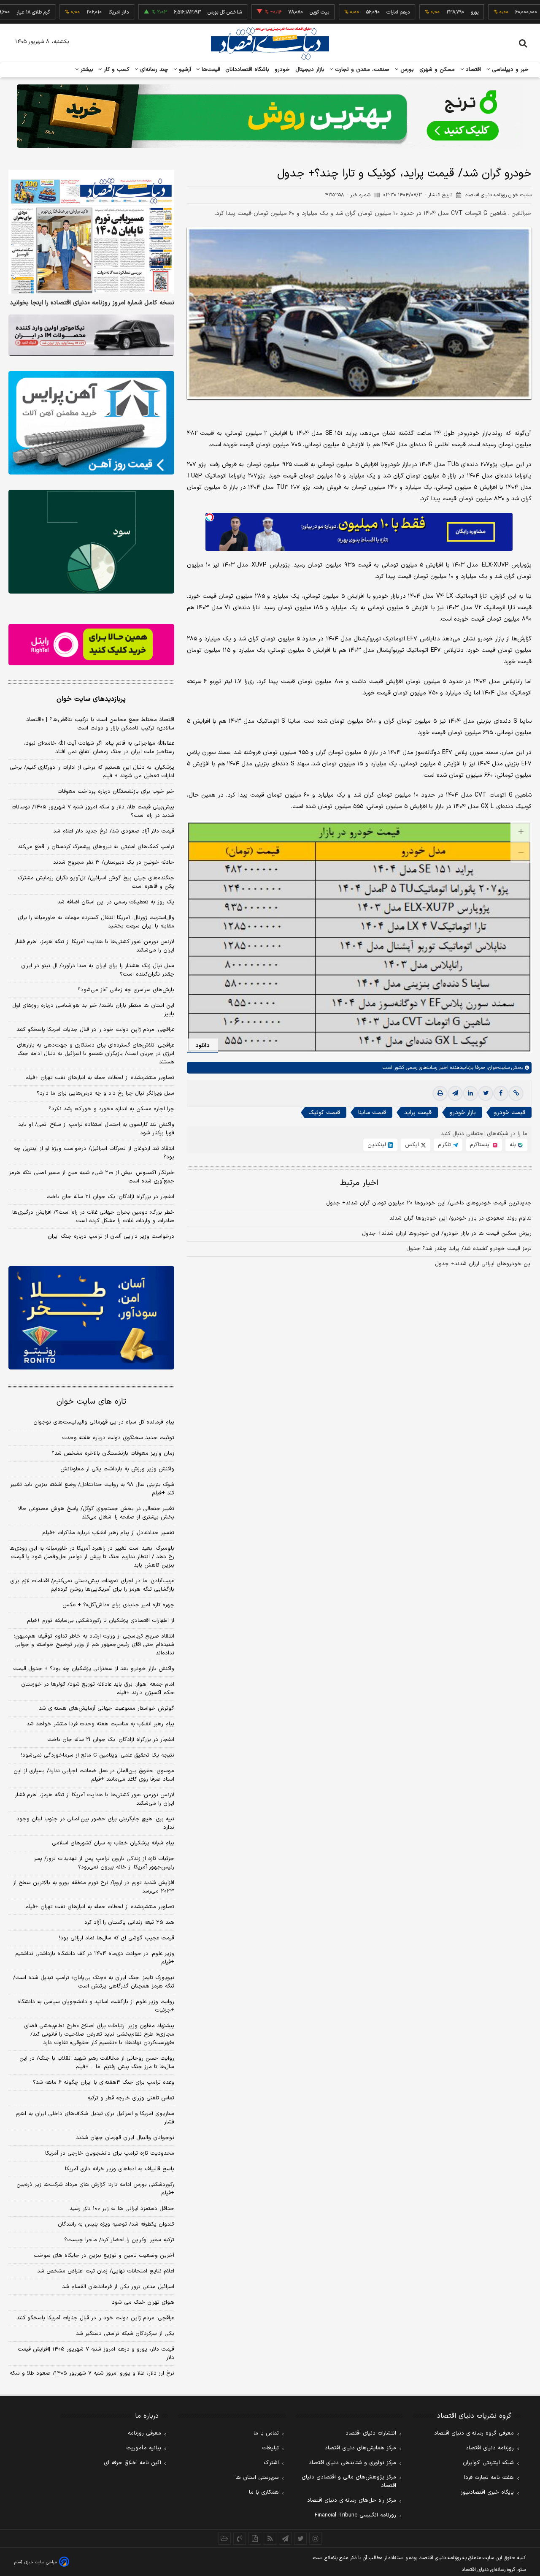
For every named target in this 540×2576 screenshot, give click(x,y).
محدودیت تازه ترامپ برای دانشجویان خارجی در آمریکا (110, 2153)
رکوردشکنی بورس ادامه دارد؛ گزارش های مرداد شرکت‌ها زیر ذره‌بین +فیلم (95, 2189)
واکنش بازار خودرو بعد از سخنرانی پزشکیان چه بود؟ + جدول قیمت (94, 1669)
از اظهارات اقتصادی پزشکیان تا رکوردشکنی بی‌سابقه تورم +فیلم (101, 1621)
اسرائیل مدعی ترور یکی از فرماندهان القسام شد (118, 2287)
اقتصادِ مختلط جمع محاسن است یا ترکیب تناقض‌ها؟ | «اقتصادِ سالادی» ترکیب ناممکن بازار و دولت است (100, 724)
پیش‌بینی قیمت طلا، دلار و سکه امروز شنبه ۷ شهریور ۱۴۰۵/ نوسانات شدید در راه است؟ (93, 811)
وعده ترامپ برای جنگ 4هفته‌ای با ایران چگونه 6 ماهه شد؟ (104, 2082)
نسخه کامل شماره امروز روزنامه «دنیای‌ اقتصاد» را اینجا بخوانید (92, 303)
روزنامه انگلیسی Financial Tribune (355, 2515)
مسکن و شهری (437, 70)
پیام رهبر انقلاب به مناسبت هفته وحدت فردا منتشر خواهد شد (100, 1724)
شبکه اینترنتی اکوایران (488, 2463)
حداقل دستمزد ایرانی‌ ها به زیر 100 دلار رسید (122, 2209)
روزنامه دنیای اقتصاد (490, 2448)
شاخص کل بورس (174, 12)
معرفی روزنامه (144, 2433)
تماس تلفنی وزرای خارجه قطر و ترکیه (131, 2098)
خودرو (282, 70)
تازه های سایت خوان (91, 1402)
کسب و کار (116, 70)
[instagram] (316, 2538)
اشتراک (271, 2463)
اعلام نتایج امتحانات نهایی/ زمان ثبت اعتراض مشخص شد (106, 2271)
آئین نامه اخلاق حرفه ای (132, 2463)
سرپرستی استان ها (257, 2478)
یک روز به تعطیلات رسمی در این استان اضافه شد (116, 902)
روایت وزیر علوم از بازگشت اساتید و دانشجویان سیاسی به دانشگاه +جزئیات (96, 2006)
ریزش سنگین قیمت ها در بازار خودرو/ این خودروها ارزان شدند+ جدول (447, 1234)
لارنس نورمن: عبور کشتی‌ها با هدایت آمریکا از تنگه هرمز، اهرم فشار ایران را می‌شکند (94, 946)
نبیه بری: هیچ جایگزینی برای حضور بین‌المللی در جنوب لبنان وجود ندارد (95, 1823)
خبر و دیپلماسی (509, 70)
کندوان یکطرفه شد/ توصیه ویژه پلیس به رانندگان (116, 2224)
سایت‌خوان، (497, 1068)
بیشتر (86, 70)
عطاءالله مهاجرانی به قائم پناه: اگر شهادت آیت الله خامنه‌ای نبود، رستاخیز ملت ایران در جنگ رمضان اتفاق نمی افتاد (99, 748)
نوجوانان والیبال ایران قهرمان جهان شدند (125, 2138)
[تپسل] (210, 517)
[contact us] (240, 2538)
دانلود (202, 1045)
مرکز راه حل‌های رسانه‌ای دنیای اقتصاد (352, 2500)
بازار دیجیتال (310, 70)
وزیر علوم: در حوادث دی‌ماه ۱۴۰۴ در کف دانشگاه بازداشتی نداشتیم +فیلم (95, 1958)
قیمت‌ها (210, 70)
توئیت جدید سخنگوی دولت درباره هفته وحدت (118, 1438)
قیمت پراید (418, 1113)
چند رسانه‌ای (153, 70)
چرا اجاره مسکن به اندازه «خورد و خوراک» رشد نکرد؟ (111, 1109)
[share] (255, 2538)
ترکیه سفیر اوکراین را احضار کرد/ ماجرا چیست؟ (119, 2240)
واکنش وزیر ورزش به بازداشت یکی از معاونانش (117, 1469)
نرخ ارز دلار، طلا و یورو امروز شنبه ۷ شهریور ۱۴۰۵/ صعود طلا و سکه (92, 2373)
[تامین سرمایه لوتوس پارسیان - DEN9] (91, 542)
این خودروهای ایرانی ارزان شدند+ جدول (483, 1264)
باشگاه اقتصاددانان (247, 70)
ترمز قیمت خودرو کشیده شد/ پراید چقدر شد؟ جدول (469, 1249)
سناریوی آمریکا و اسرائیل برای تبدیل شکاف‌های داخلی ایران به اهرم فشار (95, 2118)
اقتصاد (472, 70)
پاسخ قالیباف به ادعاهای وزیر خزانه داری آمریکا (120, 2169)
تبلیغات (270, 2448)
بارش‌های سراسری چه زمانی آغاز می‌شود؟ (126, 990)
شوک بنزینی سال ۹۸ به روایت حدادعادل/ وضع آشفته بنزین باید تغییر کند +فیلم (92, 1489)
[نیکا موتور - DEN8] (91, 335)
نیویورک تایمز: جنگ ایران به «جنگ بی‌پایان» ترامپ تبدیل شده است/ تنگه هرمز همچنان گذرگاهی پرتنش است (94, 1982)
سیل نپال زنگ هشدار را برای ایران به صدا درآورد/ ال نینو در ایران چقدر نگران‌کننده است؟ (98, 970)
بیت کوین (269, 12)
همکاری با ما (264, 2492)
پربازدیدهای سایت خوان (91, 699)
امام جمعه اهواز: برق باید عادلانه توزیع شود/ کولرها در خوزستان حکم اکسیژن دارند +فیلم (98, 1689)
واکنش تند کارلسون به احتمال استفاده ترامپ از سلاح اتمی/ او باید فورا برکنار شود (96, 1129)
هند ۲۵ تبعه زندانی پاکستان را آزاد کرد (129, 1923)
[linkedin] (470, 1093)
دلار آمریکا (68, 12)
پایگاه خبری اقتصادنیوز (487, 2492)
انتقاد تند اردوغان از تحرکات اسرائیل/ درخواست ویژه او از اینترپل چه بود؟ (94, 1153)
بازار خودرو (463, 1113)
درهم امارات (348, 12)
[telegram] (455, 1093)
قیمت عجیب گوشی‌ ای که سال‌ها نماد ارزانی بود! (117, 1938)
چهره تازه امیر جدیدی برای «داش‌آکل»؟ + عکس (118, 1605)
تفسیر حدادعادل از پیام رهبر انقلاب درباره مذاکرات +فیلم (108, 1533)
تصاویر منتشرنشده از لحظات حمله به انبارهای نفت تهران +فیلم (100, 1078)
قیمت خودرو (510, 1113)
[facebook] (501, 1093)
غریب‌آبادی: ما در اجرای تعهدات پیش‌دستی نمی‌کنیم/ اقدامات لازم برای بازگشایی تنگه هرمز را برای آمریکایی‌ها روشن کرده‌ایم (92, 1585)
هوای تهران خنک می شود (143, 2302)
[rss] (270, 2538)
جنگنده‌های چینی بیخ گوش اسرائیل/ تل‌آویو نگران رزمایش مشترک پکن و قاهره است (96, 882)
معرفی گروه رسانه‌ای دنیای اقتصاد (474, 2433)
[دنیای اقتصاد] (270, 43)
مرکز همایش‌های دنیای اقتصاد (360, 2448)
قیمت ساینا (372, 1113)
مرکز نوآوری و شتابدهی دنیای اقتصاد (352, 2463)
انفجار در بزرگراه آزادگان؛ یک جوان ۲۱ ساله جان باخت (110, 1197)
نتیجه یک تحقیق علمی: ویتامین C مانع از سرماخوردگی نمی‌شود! (98, 1755)
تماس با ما (266, 2433)
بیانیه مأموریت (144, 2448)
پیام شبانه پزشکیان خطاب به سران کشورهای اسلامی (113, 1843)
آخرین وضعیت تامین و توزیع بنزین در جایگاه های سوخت (104, 2256)
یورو (424, 12)
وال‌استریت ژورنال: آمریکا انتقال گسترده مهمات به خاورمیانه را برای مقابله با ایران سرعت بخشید (96, 922)
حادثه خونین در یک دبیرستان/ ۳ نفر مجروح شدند (114, 862)
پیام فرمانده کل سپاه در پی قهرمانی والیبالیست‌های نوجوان (104, 1422)
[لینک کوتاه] (516, 1093)
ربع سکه (502, 12)
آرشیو (184, 70)
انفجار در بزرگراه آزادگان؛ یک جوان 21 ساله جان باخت (111, 1740)
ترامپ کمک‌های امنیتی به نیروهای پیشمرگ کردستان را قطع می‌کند (96, 847)
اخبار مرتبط (359, 1183)
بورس (406, 70)
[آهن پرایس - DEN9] (91, 423)
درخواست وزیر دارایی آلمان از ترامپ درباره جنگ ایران (111, 1236)
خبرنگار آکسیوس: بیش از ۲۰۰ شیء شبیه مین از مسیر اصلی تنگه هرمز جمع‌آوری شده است (92, 1177)
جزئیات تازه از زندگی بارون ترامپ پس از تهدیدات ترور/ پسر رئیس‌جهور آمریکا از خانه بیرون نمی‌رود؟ (104, 1863)
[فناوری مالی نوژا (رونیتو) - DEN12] (91, 1318)
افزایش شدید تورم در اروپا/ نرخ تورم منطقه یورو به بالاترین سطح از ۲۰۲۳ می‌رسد (94, 1887)
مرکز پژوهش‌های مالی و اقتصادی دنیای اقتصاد (349, 2481)
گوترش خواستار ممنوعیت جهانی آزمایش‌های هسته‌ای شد (107, 1708)
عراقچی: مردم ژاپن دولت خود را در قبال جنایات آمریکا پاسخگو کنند (95, 1030)
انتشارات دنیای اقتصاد (371, 2433)
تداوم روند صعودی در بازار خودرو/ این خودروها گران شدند (460, 1218)
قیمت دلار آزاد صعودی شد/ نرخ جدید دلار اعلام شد (114, 831)
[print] (440, 1093)
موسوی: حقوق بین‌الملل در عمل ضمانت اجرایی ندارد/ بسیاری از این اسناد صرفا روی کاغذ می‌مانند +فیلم (94, 1775)
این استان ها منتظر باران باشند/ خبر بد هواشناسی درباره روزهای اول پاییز (93, 1010)
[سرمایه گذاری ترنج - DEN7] (270, 116)
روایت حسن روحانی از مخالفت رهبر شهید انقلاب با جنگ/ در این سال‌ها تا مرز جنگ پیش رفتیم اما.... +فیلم (97, 2063)
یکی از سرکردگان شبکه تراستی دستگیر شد (125, 2334)
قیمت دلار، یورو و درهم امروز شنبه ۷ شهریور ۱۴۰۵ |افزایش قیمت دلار (96, 2354)
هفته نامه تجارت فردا (489, 2478)
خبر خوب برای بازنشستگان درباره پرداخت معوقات (116, 792)
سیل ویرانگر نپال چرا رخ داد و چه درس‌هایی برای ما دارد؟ (105, 1093)
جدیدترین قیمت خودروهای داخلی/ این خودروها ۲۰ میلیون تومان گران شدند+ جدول (429, 1203)
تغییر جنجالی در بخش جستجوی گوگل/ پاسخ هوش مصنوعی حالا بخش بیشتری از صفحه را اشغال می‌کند (96, 1513)
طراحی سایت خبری (41, 2562)
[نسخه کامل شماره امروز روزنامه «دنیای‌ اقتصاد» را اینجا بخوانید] (91, 232)
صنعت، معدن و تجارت (361, 70)
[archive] (224, 2538)
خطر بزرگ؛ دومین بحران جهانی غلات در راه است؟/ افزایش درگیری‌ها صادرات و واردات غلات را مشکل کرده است (93, 1217)
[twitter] (486, 1093)
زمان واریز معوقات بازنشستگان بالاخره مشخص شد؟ (113, 1453)
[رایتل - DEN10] (91, 645)
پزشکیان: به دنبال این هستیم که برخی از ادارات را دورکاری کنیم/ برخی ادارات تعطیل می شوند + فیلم (92, 772)
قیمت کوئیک (324, 1113)
